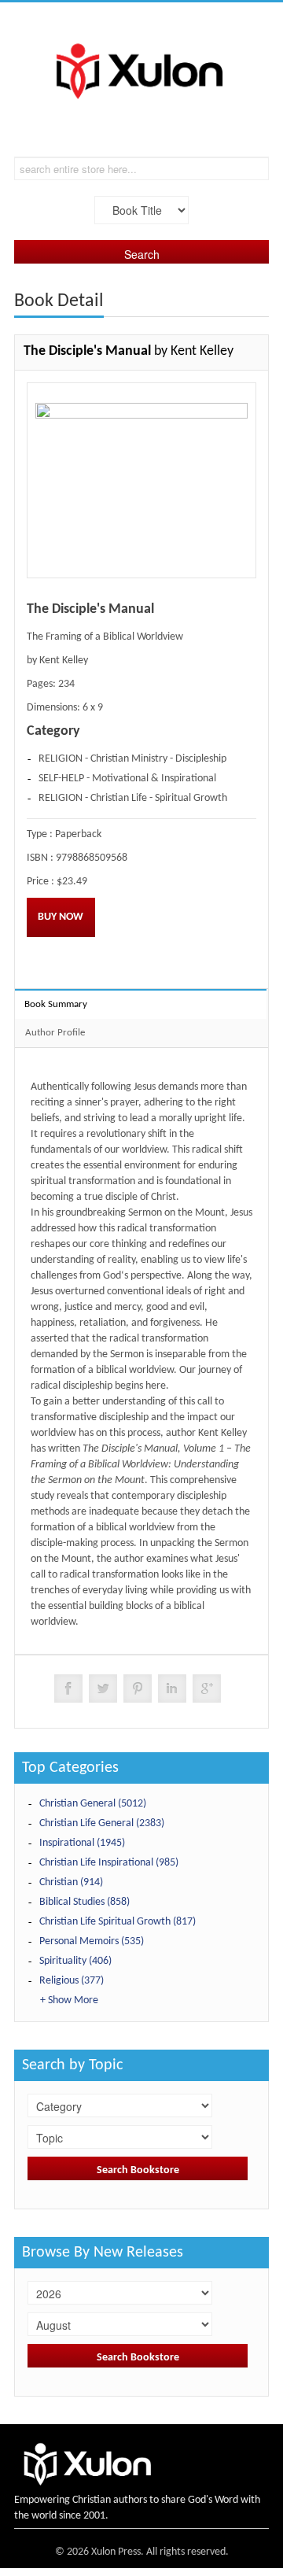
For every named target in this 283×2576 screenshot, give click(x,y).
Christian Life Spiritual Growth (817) (118, 1922)
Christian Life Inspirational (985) (109, 1863)
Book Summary (56, 1004)
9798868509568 (92, 858)
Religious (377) (72, 1981)
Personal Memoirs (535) (92, 1941)
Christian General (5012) (93, 1804)
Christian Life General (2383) (102, 1823)
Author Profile (55, 1033)
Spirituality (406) (75, 1961)
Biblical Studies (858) (85, 1902)
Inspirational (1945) (82, 1843)
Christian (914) (71, 1882)
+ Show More (69, 2000)
